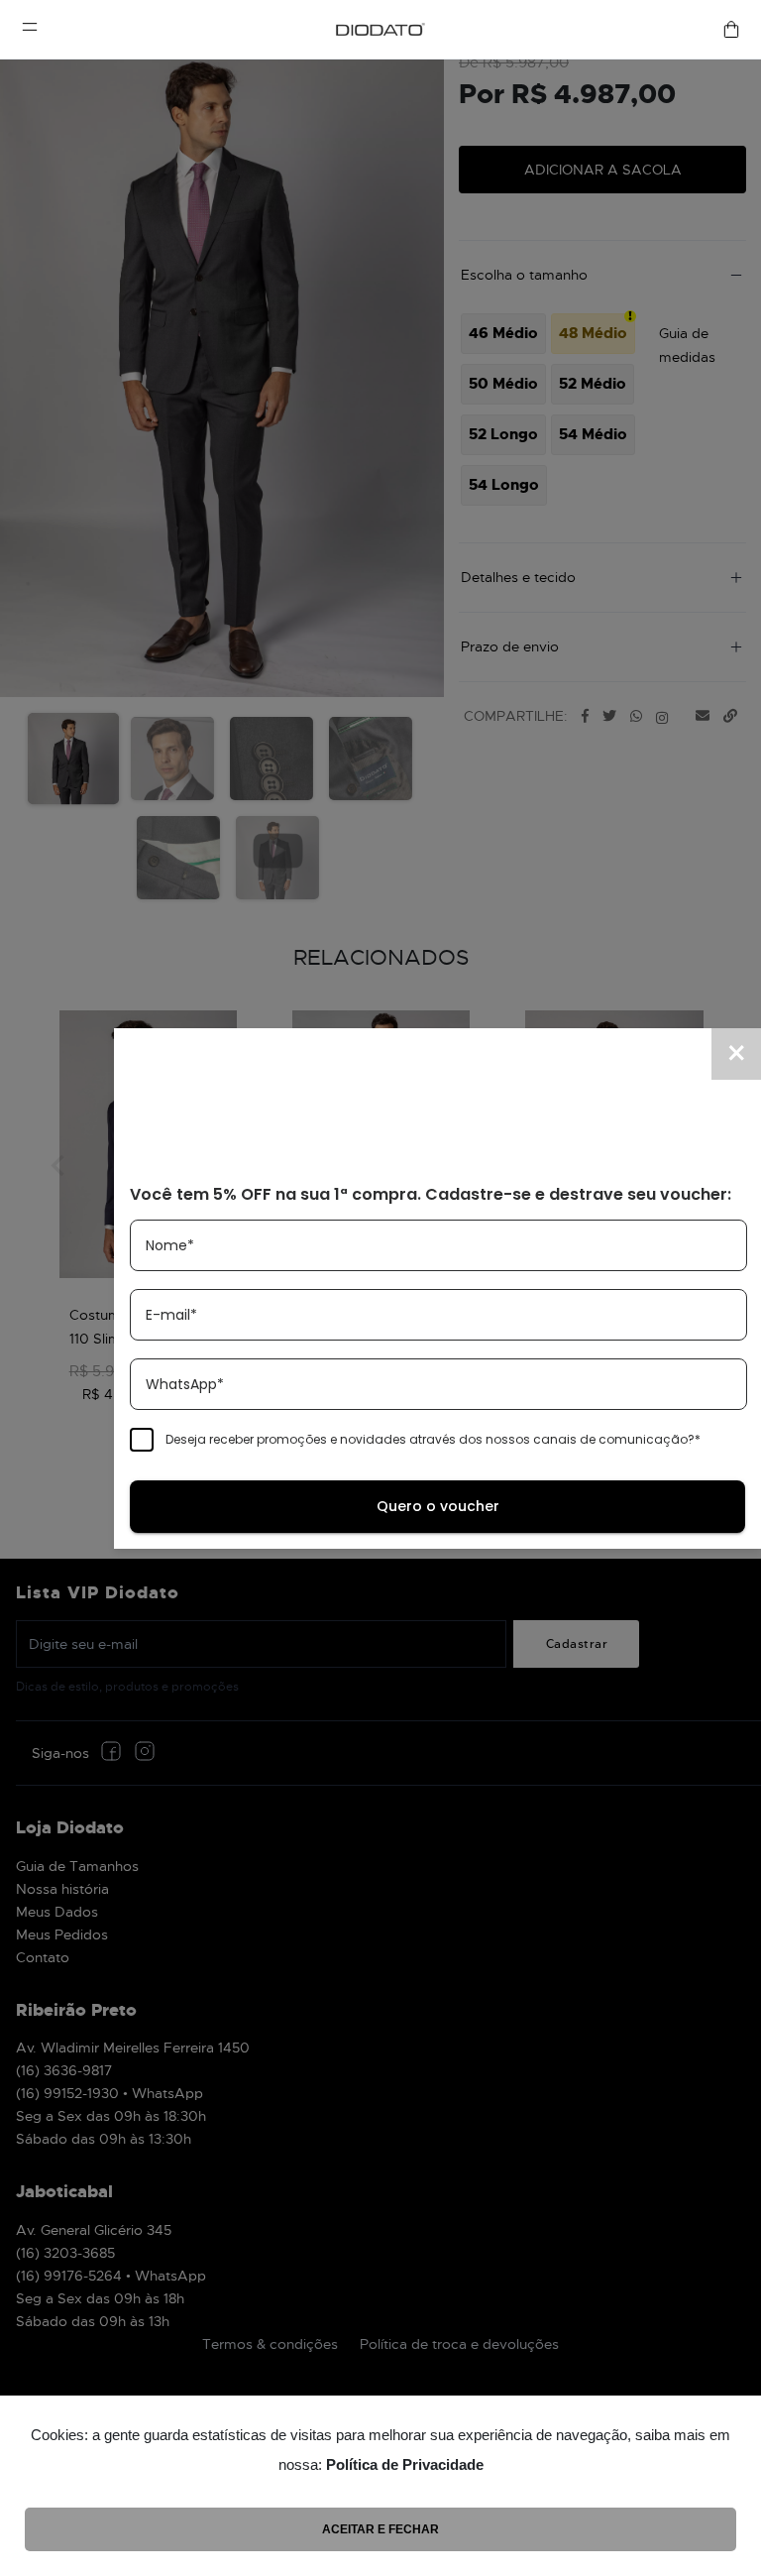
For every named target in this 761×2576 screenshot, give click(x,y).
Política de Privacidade (405, 2464)
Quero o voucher (438, 1506)
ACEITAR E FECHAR (380, 2529)
